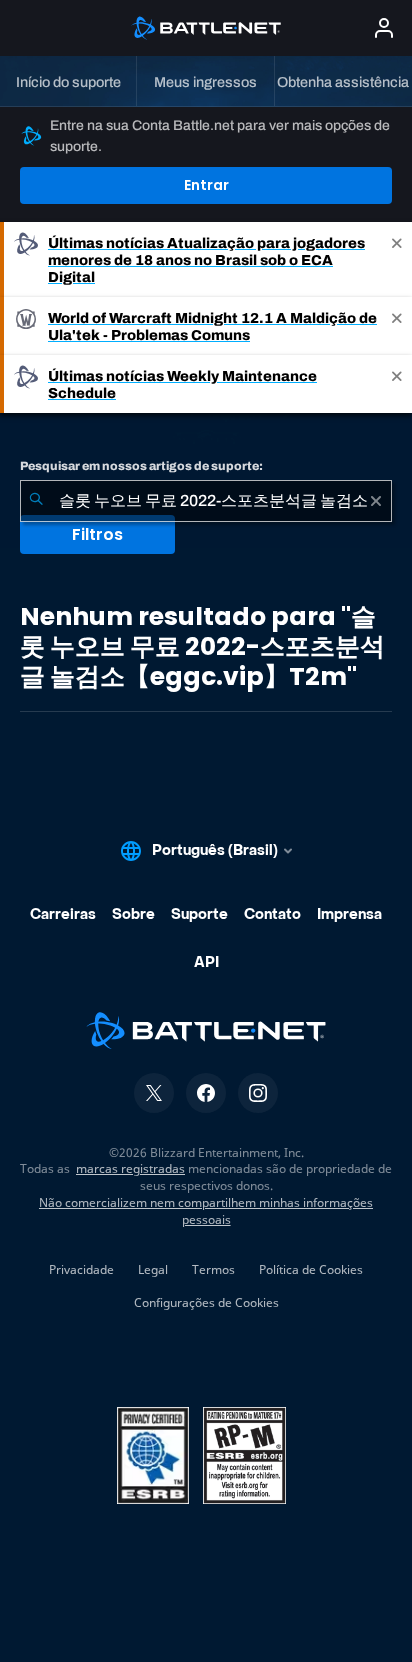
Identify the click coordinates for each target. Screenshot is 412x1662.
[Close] (397, 259)
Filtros (97, 534)
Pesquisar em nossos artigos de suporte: (141, 466)
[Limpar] (376, 501)
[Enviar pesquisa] (36, 501)
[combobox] (206, 501)
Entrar (206, 185)
